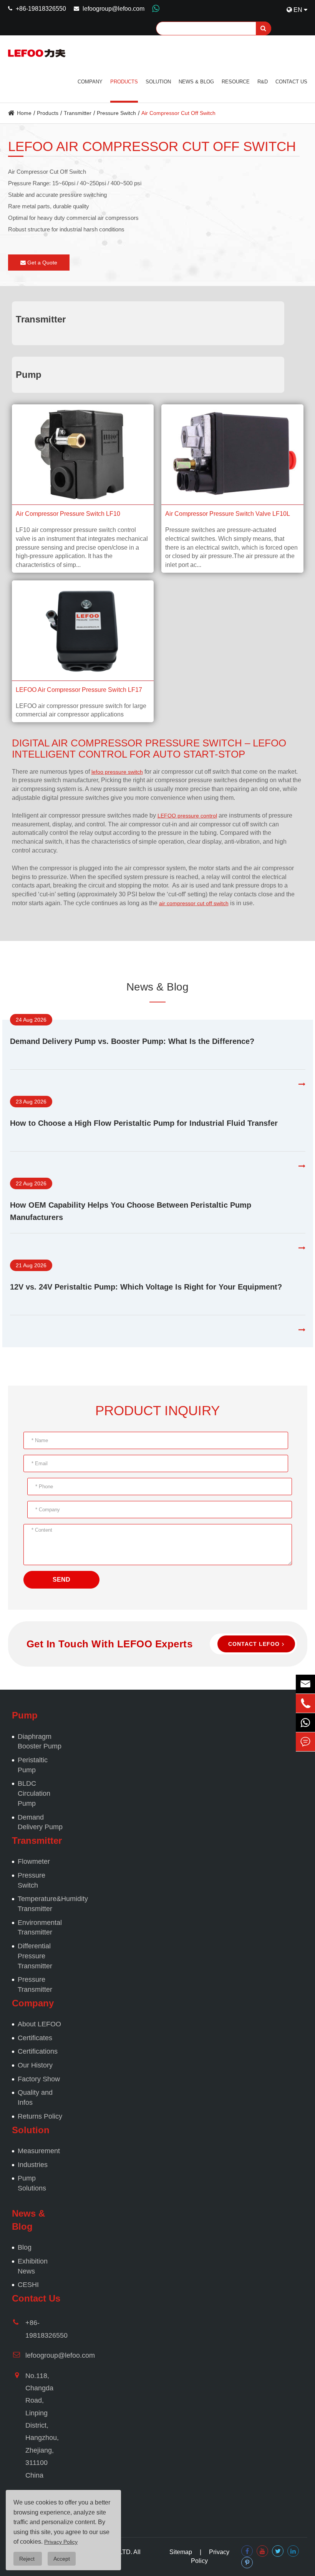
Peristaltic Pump (33, 1765)
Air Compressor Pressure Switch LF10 (68, 514)
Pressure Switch (116, 113)
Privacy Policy (61, 2542)
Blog (25, 2247)
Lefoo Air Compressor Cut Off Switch (152, 146)
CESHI (28, 2285)
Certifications (38, 2051)
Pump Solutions (32, 2183)
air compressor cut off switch (194, 903)
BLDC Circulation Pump (34, 1793)
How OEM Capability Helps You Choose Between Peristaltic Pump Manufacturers (131, 1211)
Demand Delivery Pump (40, 1822)
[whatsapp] (305, 1723)
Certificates (35, 2038)
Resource (236, 82)
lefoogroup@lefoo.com (114, 9)
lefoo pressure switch (117, 772)
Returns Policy (40, 2116)
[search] (264, 28)
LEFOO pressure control (187, 816)
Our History (35, 2065)
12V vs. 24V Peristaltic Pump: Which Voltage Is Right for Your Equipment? (146, 1287)
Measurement (39, 2151)
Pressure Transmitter (35, 1984)
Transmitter (78, 113)
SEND (61, 1580)
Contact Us (291, 82)
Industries (33, 2165)
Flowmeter (34, 1861)
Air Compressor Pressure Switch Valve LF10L (228, 514)
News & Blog (196, 82)
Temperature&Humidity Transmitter (41, 1904)
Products (124, 82)
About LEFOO (39, 2024)
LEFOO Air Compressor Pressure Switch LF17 (79, 690)
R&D (263, 82)
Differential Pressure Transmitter (35, 1956)
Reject (28, 2559)
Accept (62, 2559)
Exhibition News (33, 2266)
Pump (29, 375)
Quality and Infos (35, 2097)
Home (24, 113)
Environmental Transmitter (40, 1928)
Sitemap (181, 2552)
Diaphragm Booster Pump (40, 1742)
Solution (158, 82)
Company (90, 82)
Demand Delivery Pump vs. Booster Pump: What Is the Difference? (132, 1041)
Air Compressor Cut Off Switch (178, 113)
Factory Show (39, 2079)
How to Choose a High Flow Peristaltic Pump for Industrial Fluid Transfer (144, 1123)
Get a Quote (41, 263)
